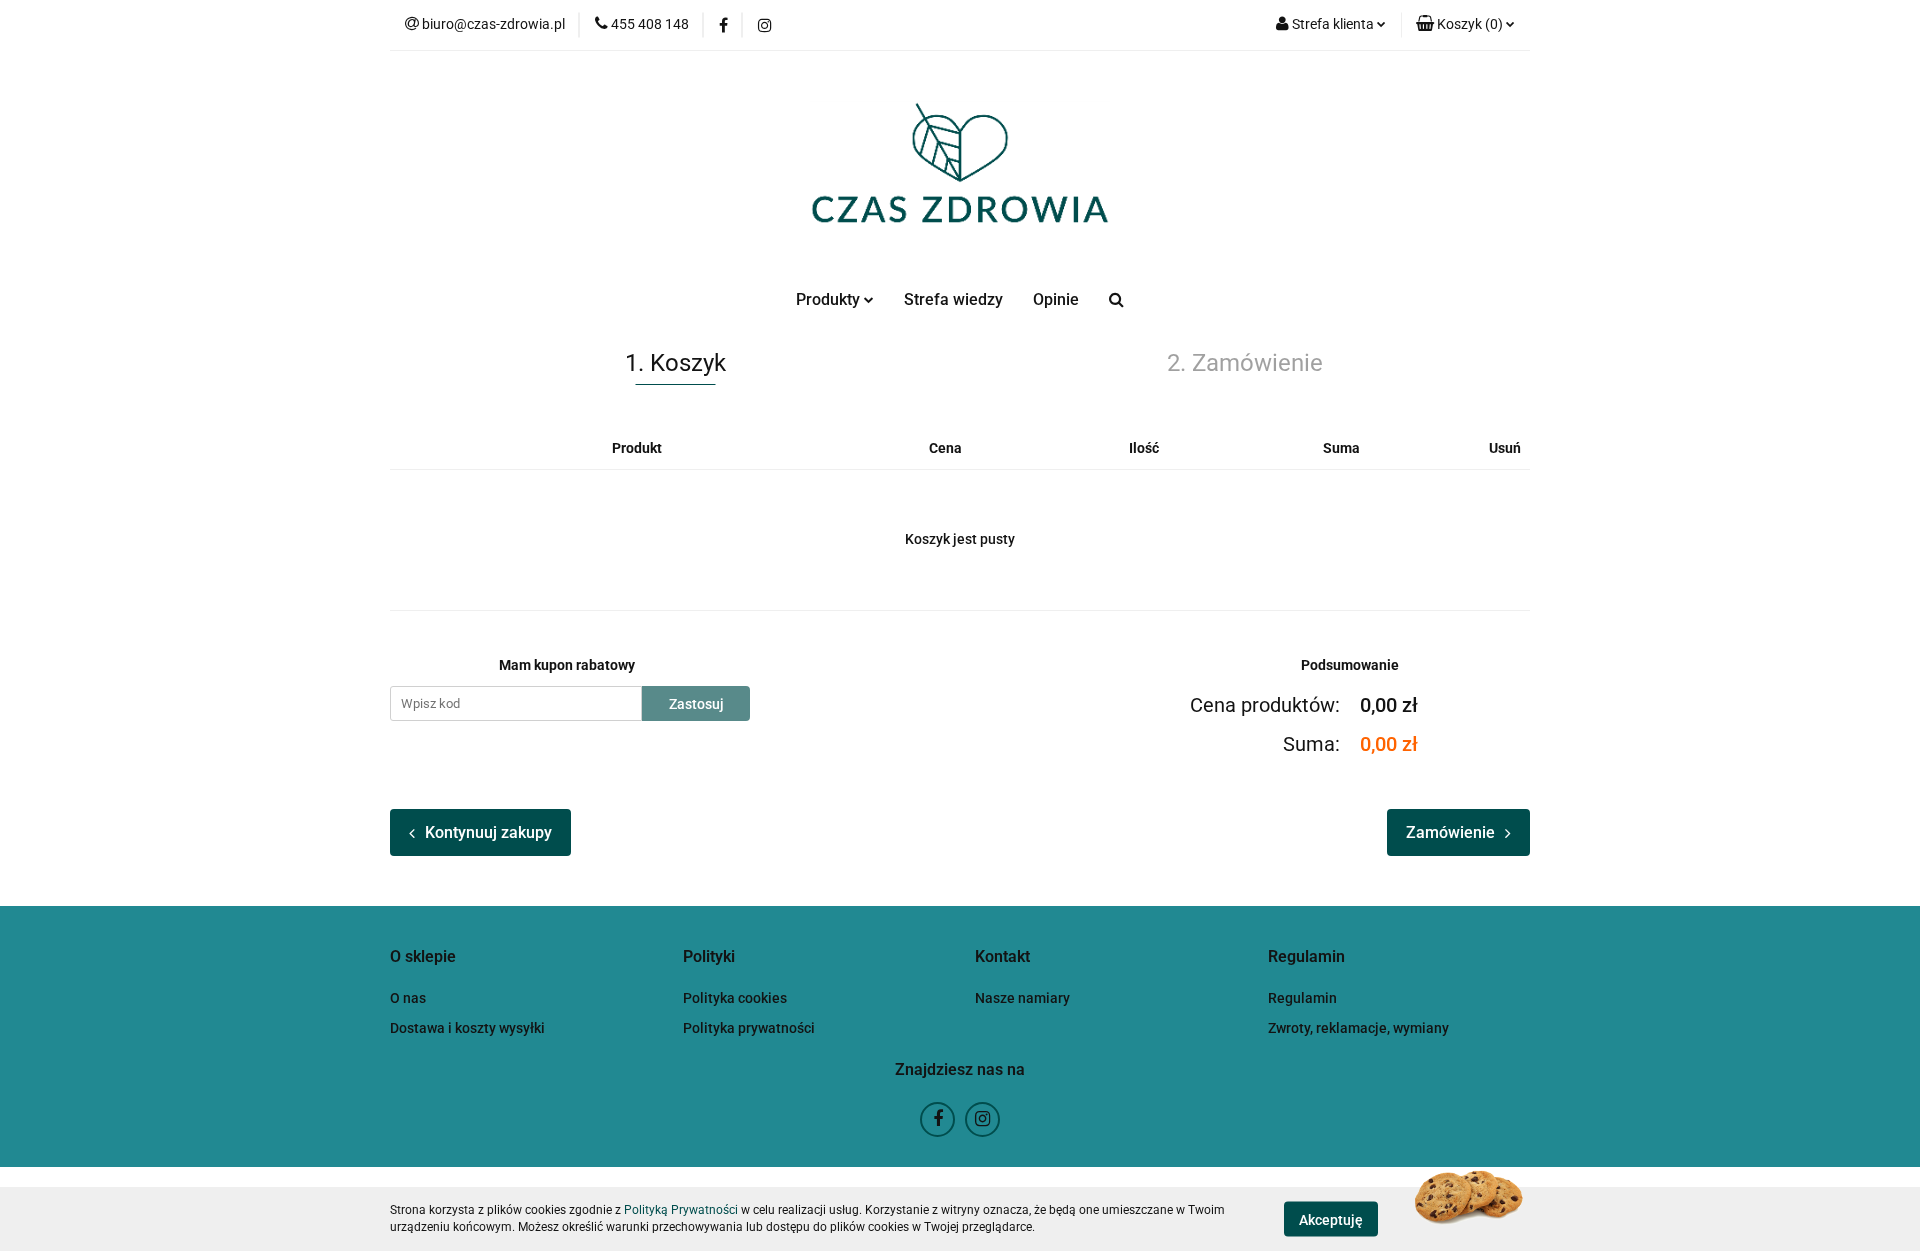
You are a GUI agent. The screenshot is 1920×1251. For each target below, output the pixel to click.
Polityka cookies (735, 998)
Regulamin (1302, 998)
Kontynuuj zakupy (488, 832)
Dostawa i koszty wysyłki (467, 1028)
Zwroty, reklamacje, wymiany (1358, 1028)
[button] (1465, 25)
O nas (408, 998)
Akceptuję (1331, 1219)
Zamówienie (1450, 832)
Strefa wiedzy (953, 299)
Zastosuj (696, 704)
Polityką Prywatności (681, 1210)
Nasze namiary (1022, 998)
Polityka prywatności (749, 1028)
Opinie (1056, 299)
